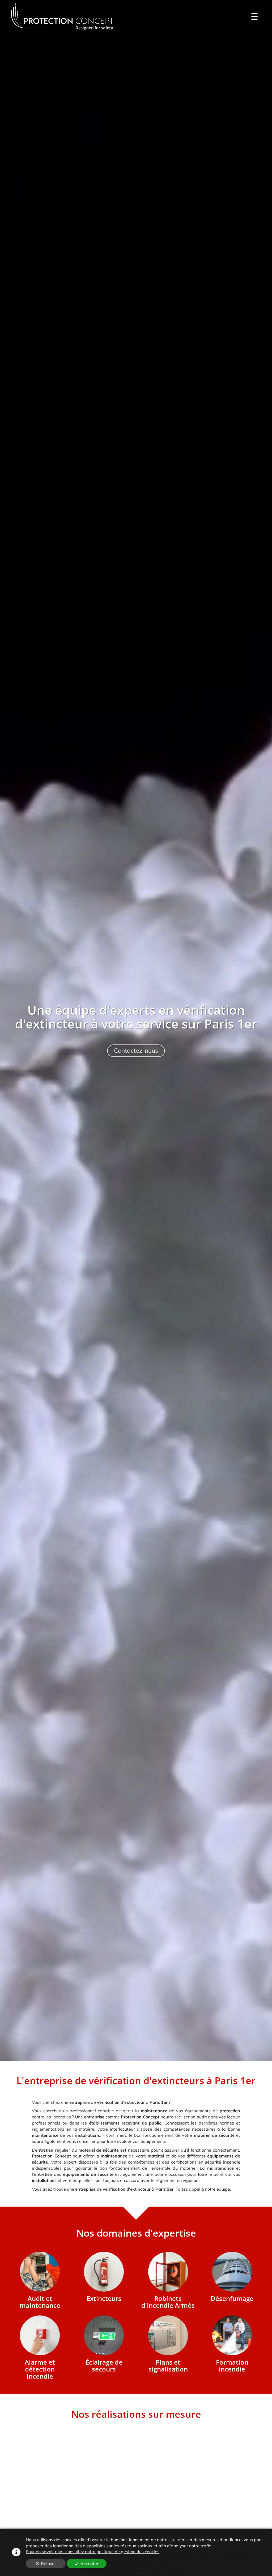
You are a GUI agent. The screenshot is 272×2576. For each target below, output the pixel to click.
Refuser (48, 2564)
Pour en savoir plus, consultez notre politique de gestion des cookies (93, 2552)
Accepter (90, 2564)
